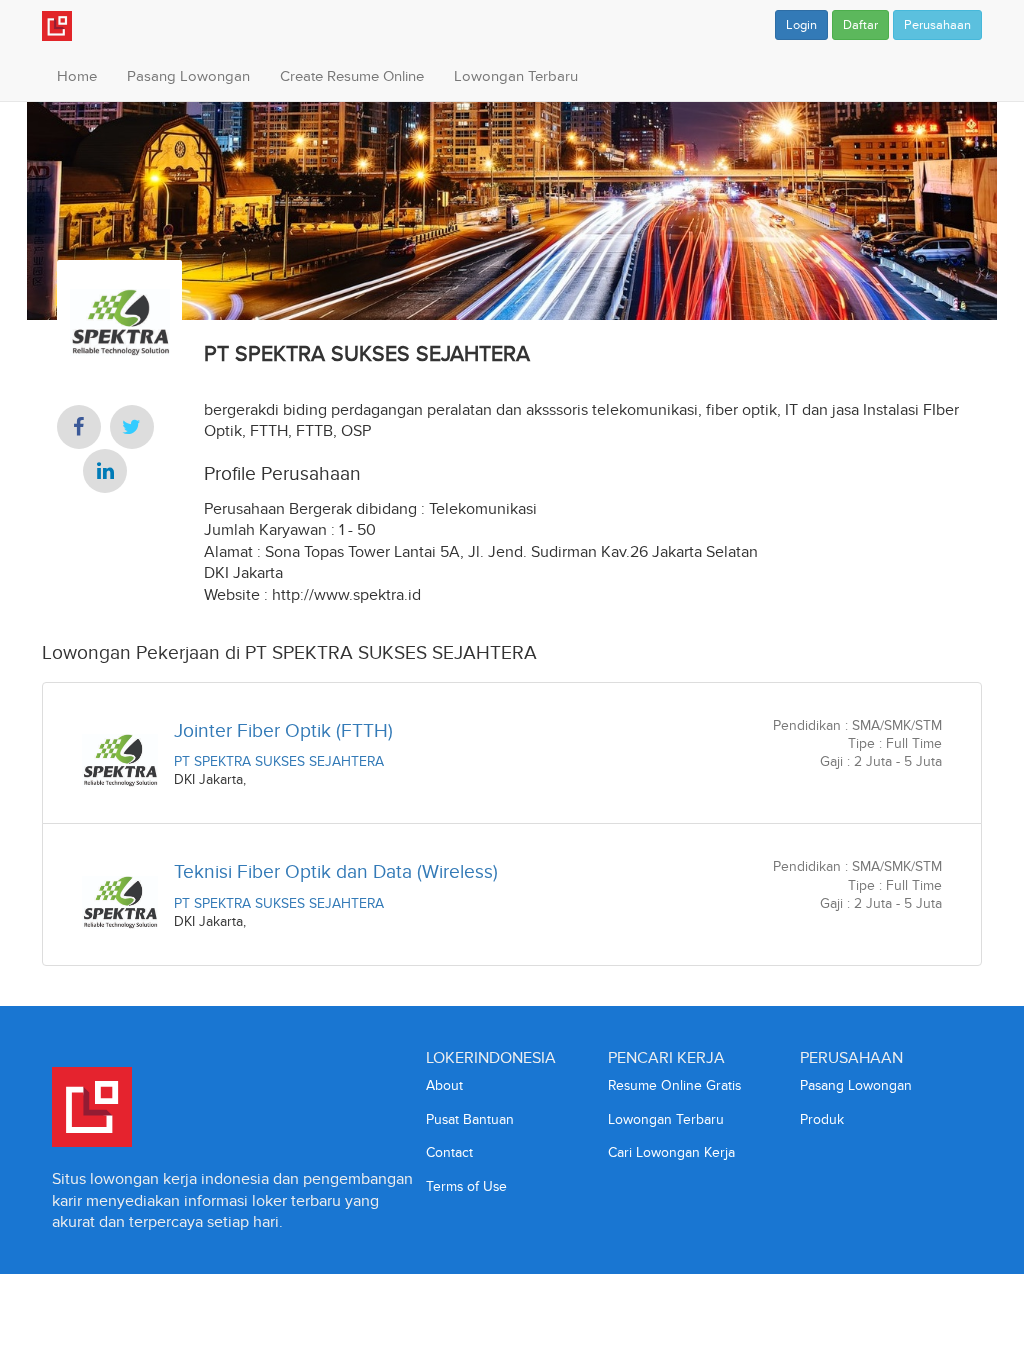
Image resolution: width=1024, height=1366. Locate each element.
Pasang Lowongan (188, 76)
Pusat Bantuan (470, 1119)
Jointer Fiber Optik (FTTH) (283, 730)
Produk (822, 1119)
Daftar (860, 25)
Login (801, 25)
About (444, 1085)
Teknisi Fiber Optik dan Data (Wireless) (336, 871)
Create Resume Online (352, 76)
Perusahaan (937, 25)
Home (77, 76)
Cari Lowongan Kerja (671, 1152)
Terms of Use (466, 1186)
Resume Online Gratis (674, 1085)
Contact (449, 1152)
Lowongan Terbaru (516, 76)
